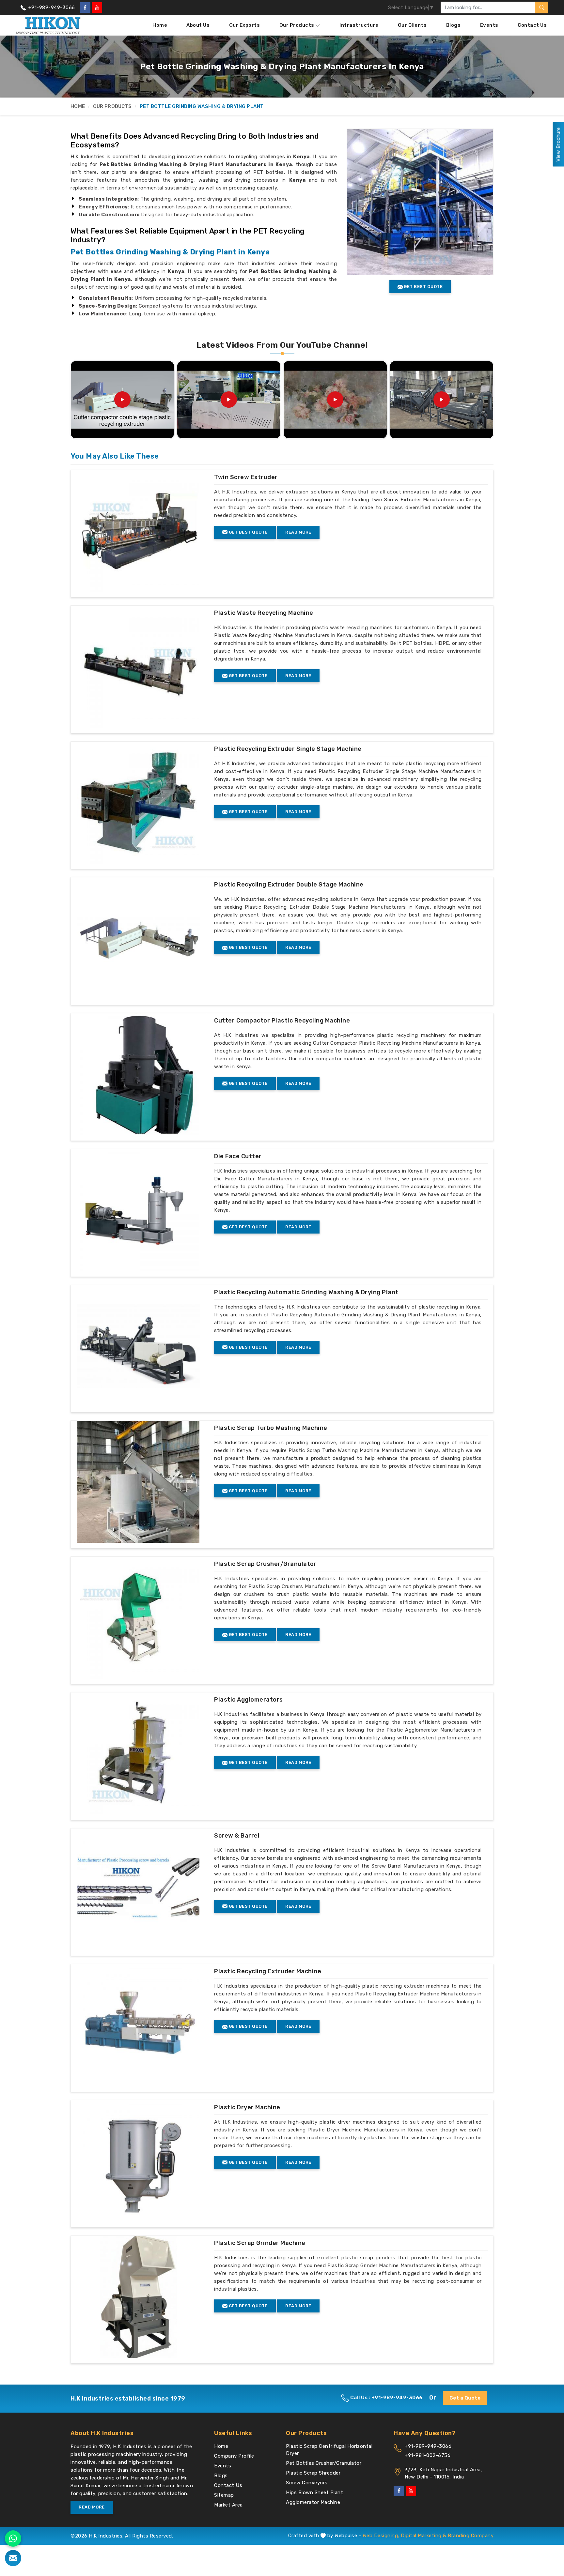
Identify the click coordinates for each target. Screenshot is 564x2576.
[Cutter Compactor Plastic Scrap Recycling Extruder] (335, 400)
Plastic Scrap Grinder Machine (260, 2243)
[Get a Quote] (13, 2558)
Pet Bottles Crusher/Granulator (324, 2463)
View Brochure (558, 144)
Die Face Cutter (238, 1156)
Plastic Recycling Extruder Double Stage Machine (289, 885)
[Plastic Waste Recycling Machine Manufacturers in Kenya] (138, 667)
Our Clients (412, 25)
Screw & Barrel (237, 1836)
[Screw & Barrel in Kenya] (138, 1889)
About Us (198, 25)
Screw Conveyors (307, 2483)
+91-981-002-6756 (428, 2455)
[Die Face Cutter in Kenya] (138, 1210)
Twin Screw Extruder (246, 477)
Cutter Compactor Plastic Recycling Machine (282, 1021)
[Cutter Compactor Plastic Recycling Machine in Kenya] (138, 1074)
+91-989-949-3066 (51, 8)
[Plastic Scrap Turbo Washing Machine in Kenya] (138, 1482)
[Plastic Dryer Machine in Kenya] (138, 2161)
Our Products (297, 25)
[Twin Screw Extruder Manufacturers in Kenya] (138, 531)
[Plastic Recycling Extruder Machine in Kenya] (138, 2025)
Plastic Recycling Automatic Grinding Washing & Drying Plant (306, 1292)
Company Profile (234, 2456)
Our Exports (245, 25)
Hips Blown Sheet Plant (314, 2493)
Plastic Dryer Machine (247, 2107)
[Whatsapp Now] (13, 2538)
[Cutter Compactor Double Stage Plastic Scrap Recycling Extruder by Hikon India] (122, 400)
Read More (298, 532)
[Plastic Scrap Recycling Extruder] (229, 400)
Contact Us (532, 25)
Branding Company (471, 2536)
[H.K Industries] (48, 25)
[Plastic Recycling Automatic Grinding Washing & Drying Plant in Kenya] (138, 1346)
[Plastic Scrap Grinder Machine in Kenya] (138, 2297)
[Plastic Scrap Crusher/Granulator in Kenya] (138, 1618)
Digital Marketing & (424, 2536)
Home (160, 25)
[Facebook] (85, 8)
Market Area (228, 2505)
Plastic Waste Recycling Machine (264, 613)
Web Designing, (381, 2536)
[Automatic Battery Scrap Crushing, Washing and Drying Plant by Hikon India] (442, 400)
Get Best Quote (248, 532)
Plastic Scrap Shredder (313, 2473)
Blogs (454, 25)
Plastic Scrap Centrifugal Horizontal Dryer (329, 2450)
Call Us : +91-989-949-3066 (386, 2398)
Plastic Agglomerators (249, 1700)
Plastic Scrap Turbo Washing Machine (271, 1428)
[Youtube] (97, 8)
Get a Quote (465, 2398)
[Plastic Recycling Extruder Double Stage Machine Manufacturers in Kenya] (138, 938)
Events (489, 25)
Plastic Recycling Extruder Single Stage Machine (288, 749)
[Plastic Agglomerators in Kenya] (138, 1753)
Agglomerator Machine (313, 2502)
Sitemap (224, 2495)
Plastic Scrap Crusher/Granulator (265, 1564)
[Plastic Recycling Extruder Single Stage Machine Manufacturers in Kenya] (138, 803)
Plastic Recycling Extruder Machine (268, 1971)
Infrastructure (359, 25)
